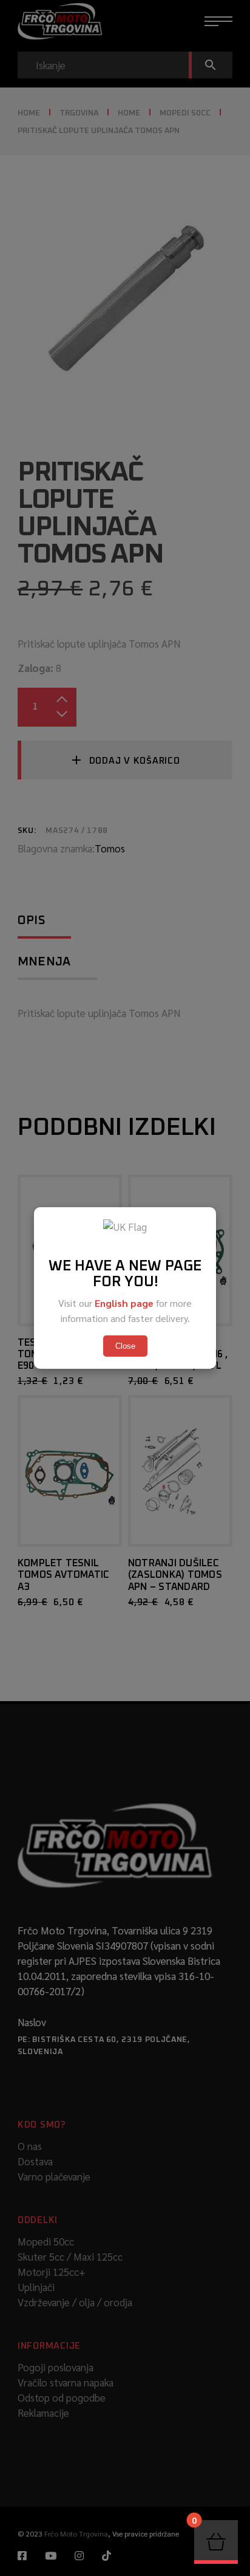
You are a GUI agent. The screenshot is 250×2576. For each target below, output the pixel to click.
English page (124, 1303)
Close (125, 1346)
